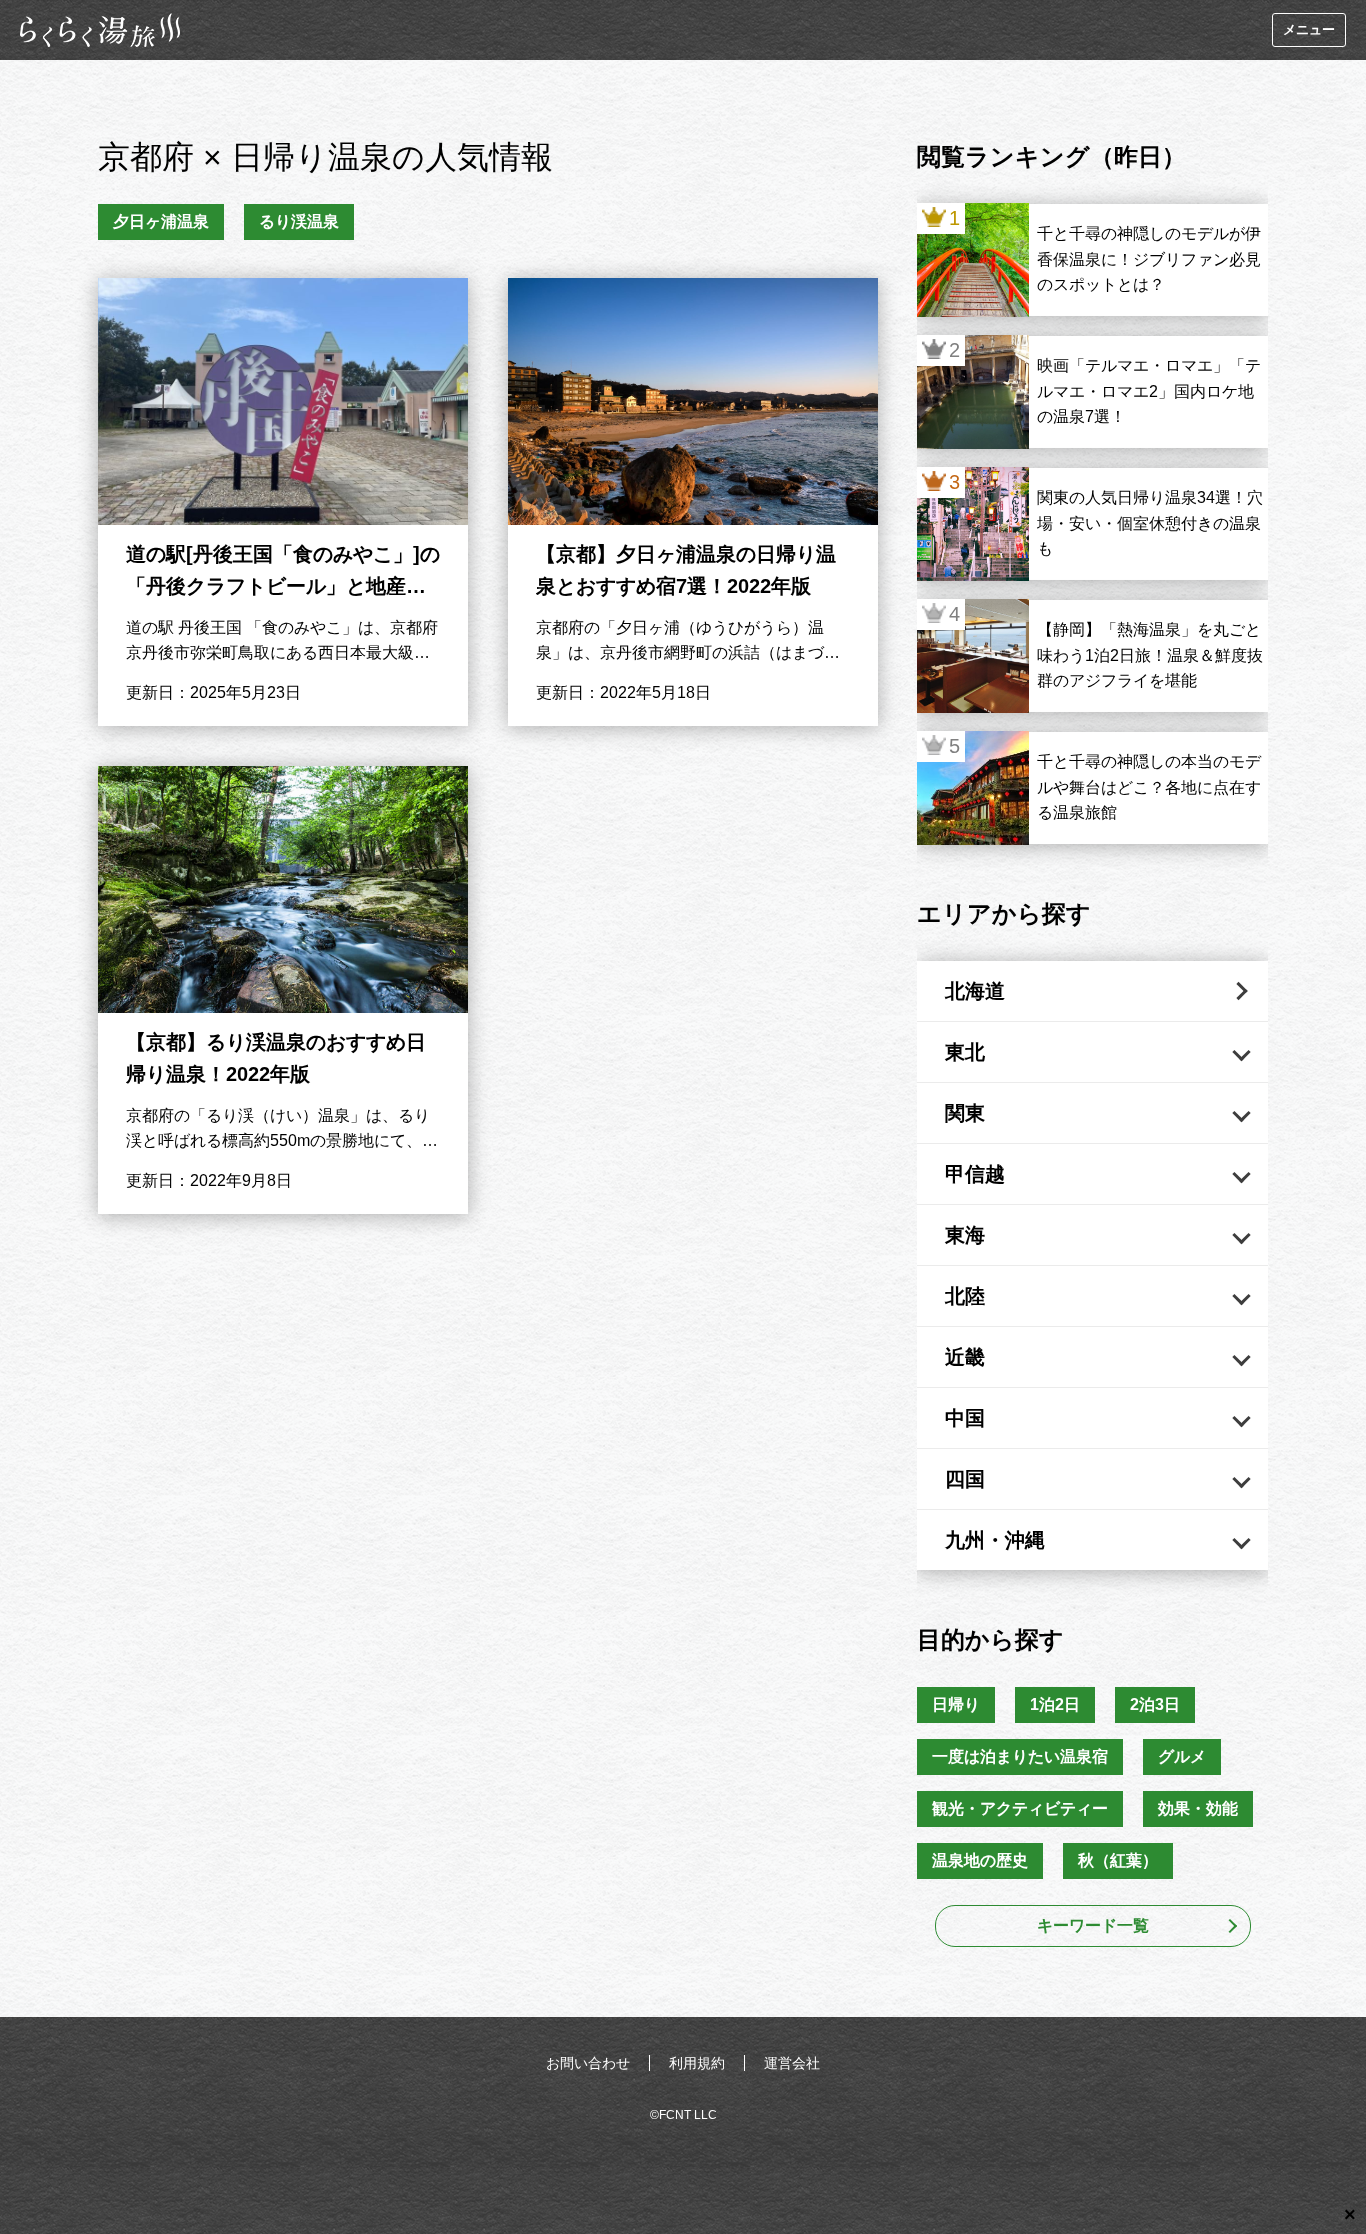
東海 (965, 1235)
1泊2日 (1055, 1704)
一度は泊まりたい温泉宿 (1020, 1756)
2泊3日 (1155, 1704)
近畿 (965, 1357)
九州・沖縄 (995, 1540)
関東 (965, 1113)
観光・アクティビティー (1020, 1808)
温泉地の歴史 (980, 1860)
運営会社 (792, 2063)
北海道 (975, 991)
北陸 (965, 1296)
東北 (965, 1052)
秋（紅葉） (1118, 1860)
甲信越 (975, 1174)
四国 (965, 1479)
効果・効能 (1198, 1808)
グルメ (1182, 1756)
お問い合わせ (588, 2063)
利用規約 (697, 2063)
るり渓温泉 (299, 221)
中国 (965, 1418)
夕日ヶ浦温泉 (161, 221)
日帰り (956, 1704)
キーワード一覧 (1093, 1925)
